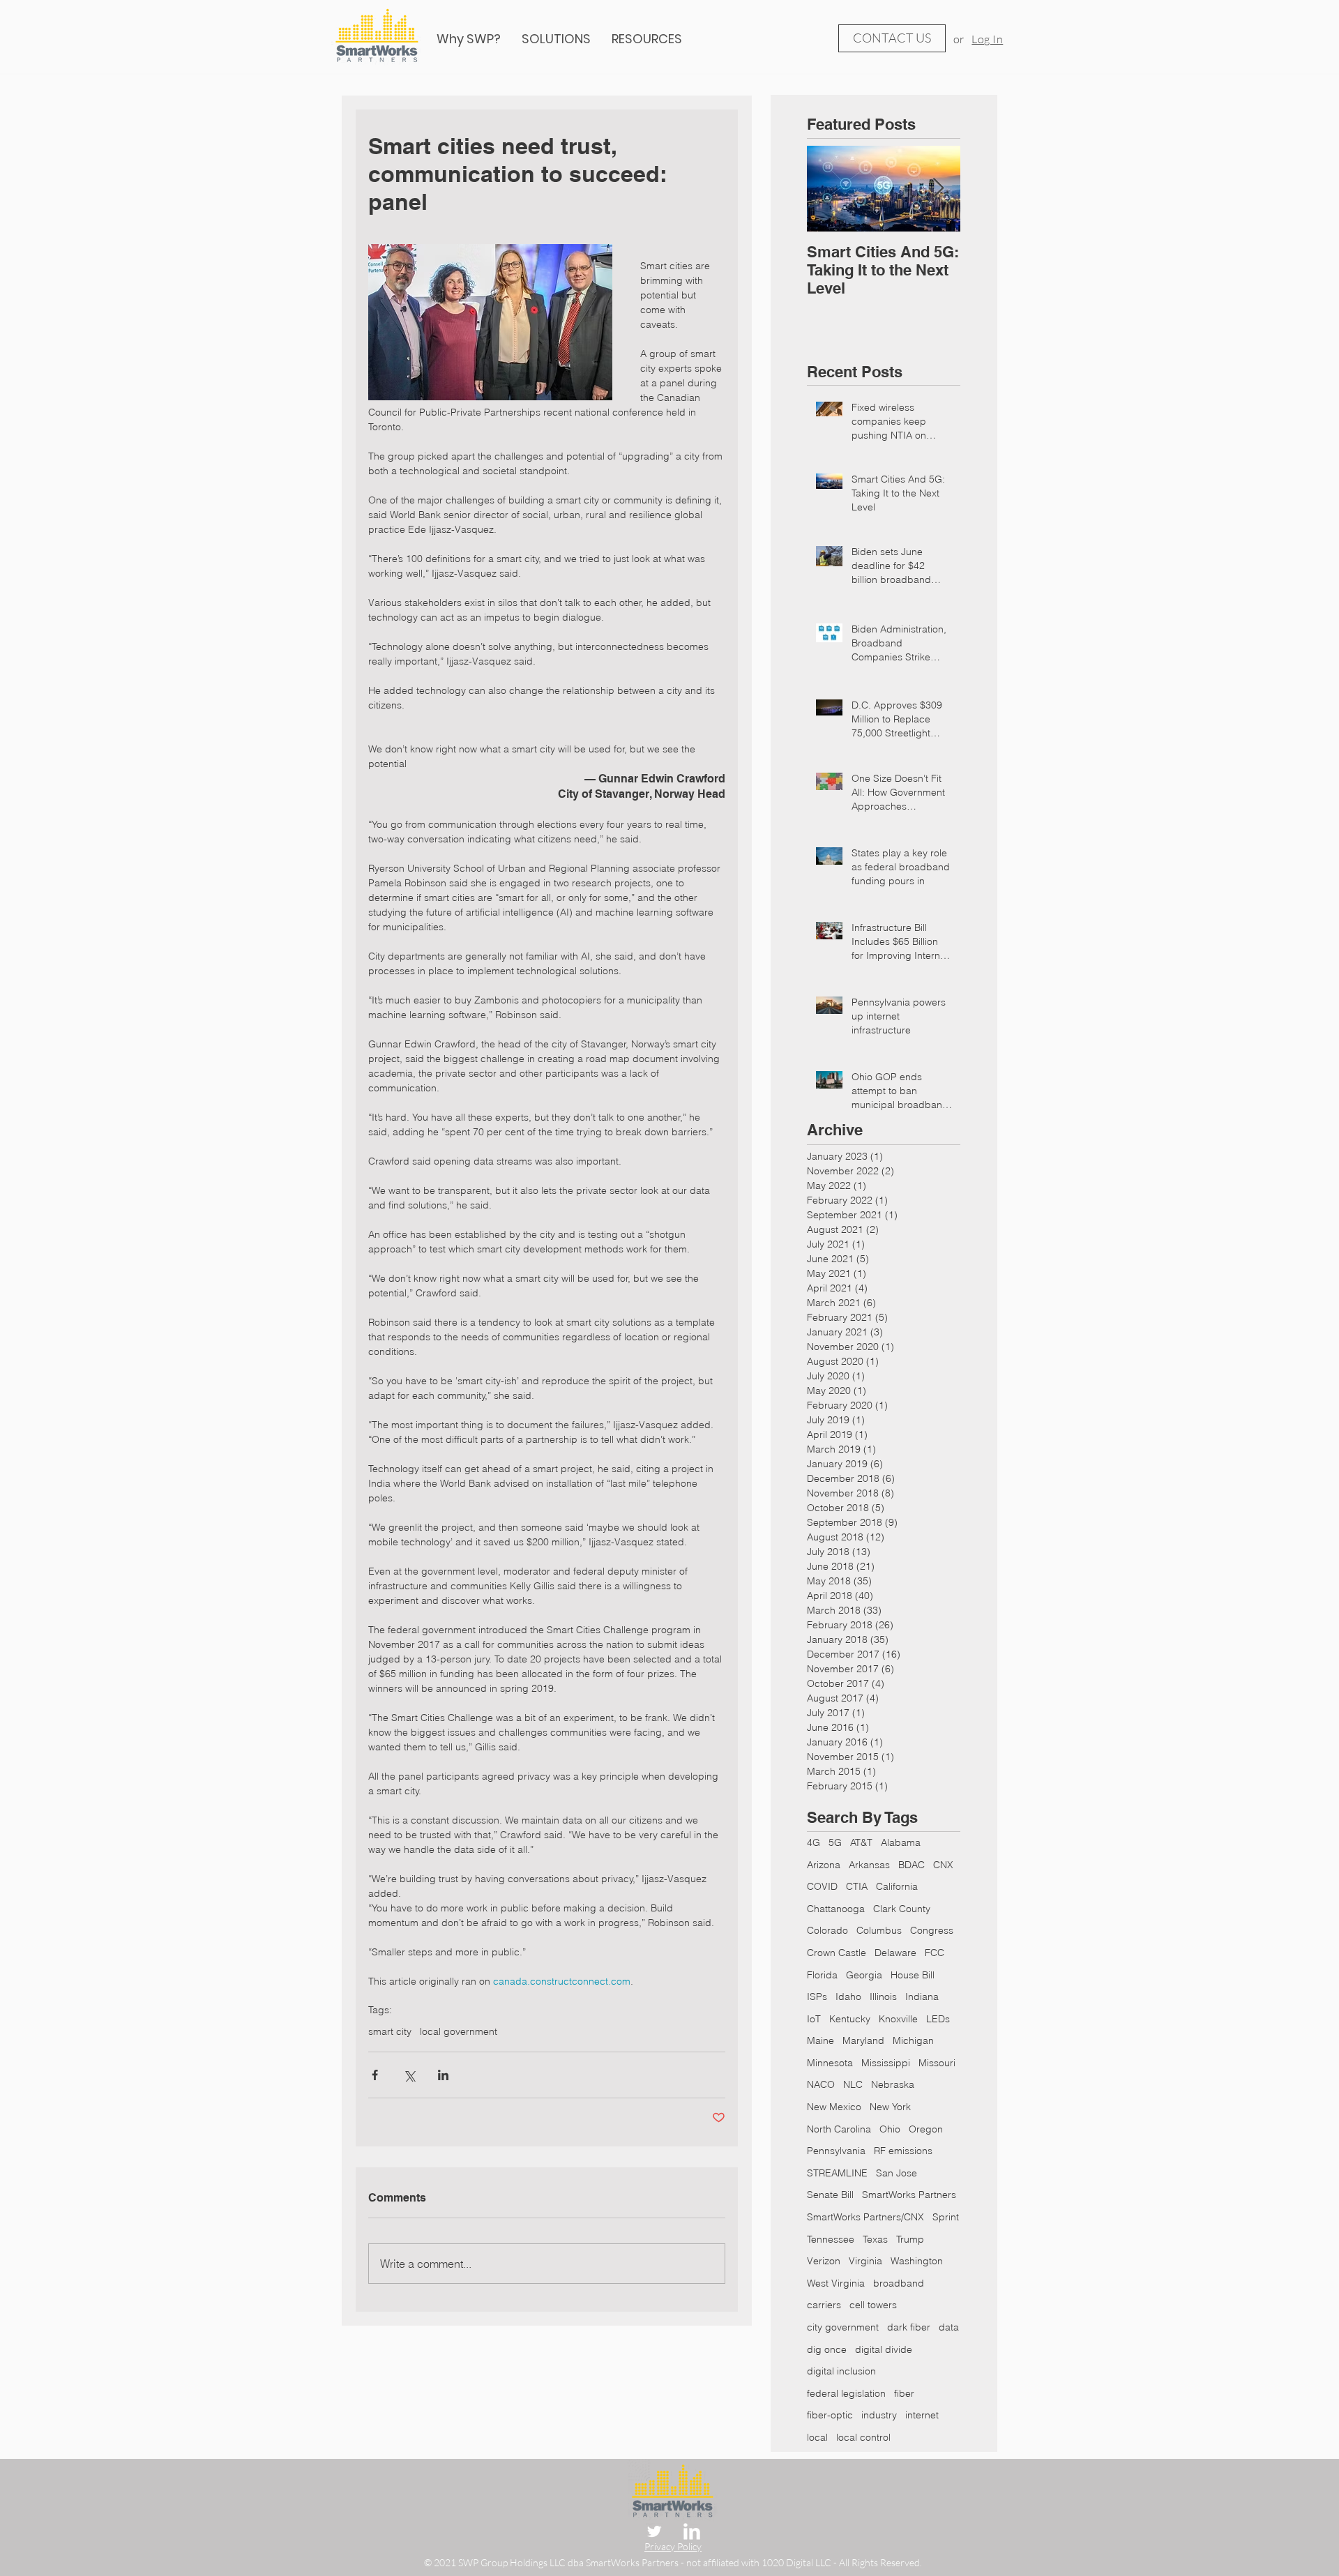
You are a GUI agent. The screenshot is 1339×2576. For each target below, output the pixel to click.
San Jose (897, 2173)
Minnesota (830, 2063)
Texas (875, 2239)
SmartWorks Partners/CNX (865, 2217)
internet (922, 2415)
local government (459, 2032)
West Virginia (836, 2283)
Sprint (946, 2217)
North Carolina (839, 2129)
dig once (827, 2349)
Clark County (902, 1909)
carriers (824, 2305)
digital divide (884, 2349)
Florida (822, 1975)
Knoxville (898, 2019)
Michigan (913, 2040)
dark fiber (909, 2327)
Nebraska (893, 2084)
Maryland (863, 2040)
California (897, 1886)
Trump (910, 2239)
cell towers (873, 2305)
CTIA (857, 1886)
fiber (904, 2393)
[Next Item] (938, 189)
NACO (821, 2084)
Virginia (865, 2261)
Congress (932, 1930)
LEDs (938, 2019)
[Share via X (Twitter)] (409, 2075)
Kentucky (850, 2019)
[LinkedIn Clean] (692, 2531)
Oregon (926, 2129)
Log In (987, 39)
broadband (899, 2283)
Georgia (864, 1975)
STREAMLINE (837, 2173)
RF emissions (903, 2151)
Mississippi (886, 2063)
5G (835, 1842)
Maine (820, 2040)
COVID (822, 1886)
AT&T (861, 1842)
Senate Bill (830, 2195)
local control (863, 2437)
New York (890, 2107)
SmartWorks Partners (909, 2195)
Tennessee (831, 2239)
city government (843, 2327)
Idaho (848, 1997)
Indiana (922, 1997)
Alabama (901, 1842)
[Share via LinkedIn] (443, 2075)
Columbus (879, 1930)
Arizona (824, 1865)
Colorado (827, 1930)
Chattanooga (836, 1909)
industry (879, 2415)
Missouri (937, 2063)
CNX (943, 1865)
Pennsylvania (836, 2151)
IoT (814, 2019)
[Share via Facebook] (375, 2075)
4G (814, 1842)
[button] (647, 39)
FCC (935, 1953)
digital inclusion (841, 2371)
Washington (917, 2261)
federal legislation (846, 2393)
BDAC (911, 1865)
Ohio (890, 2129)
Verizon (824, 2261)
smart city (390, 2032)
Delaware (895, 1953)
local (817, 2437)
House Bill (913, 1975)
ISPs (817, 1997)
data (949, 2327)
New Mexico (834, 2107)
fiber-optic (830, 2415)
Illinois (883, 1997)
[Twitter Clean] (654, 2531)
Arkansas (869, 1865)
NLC (853, 2084)
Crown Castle (837, 1953)
